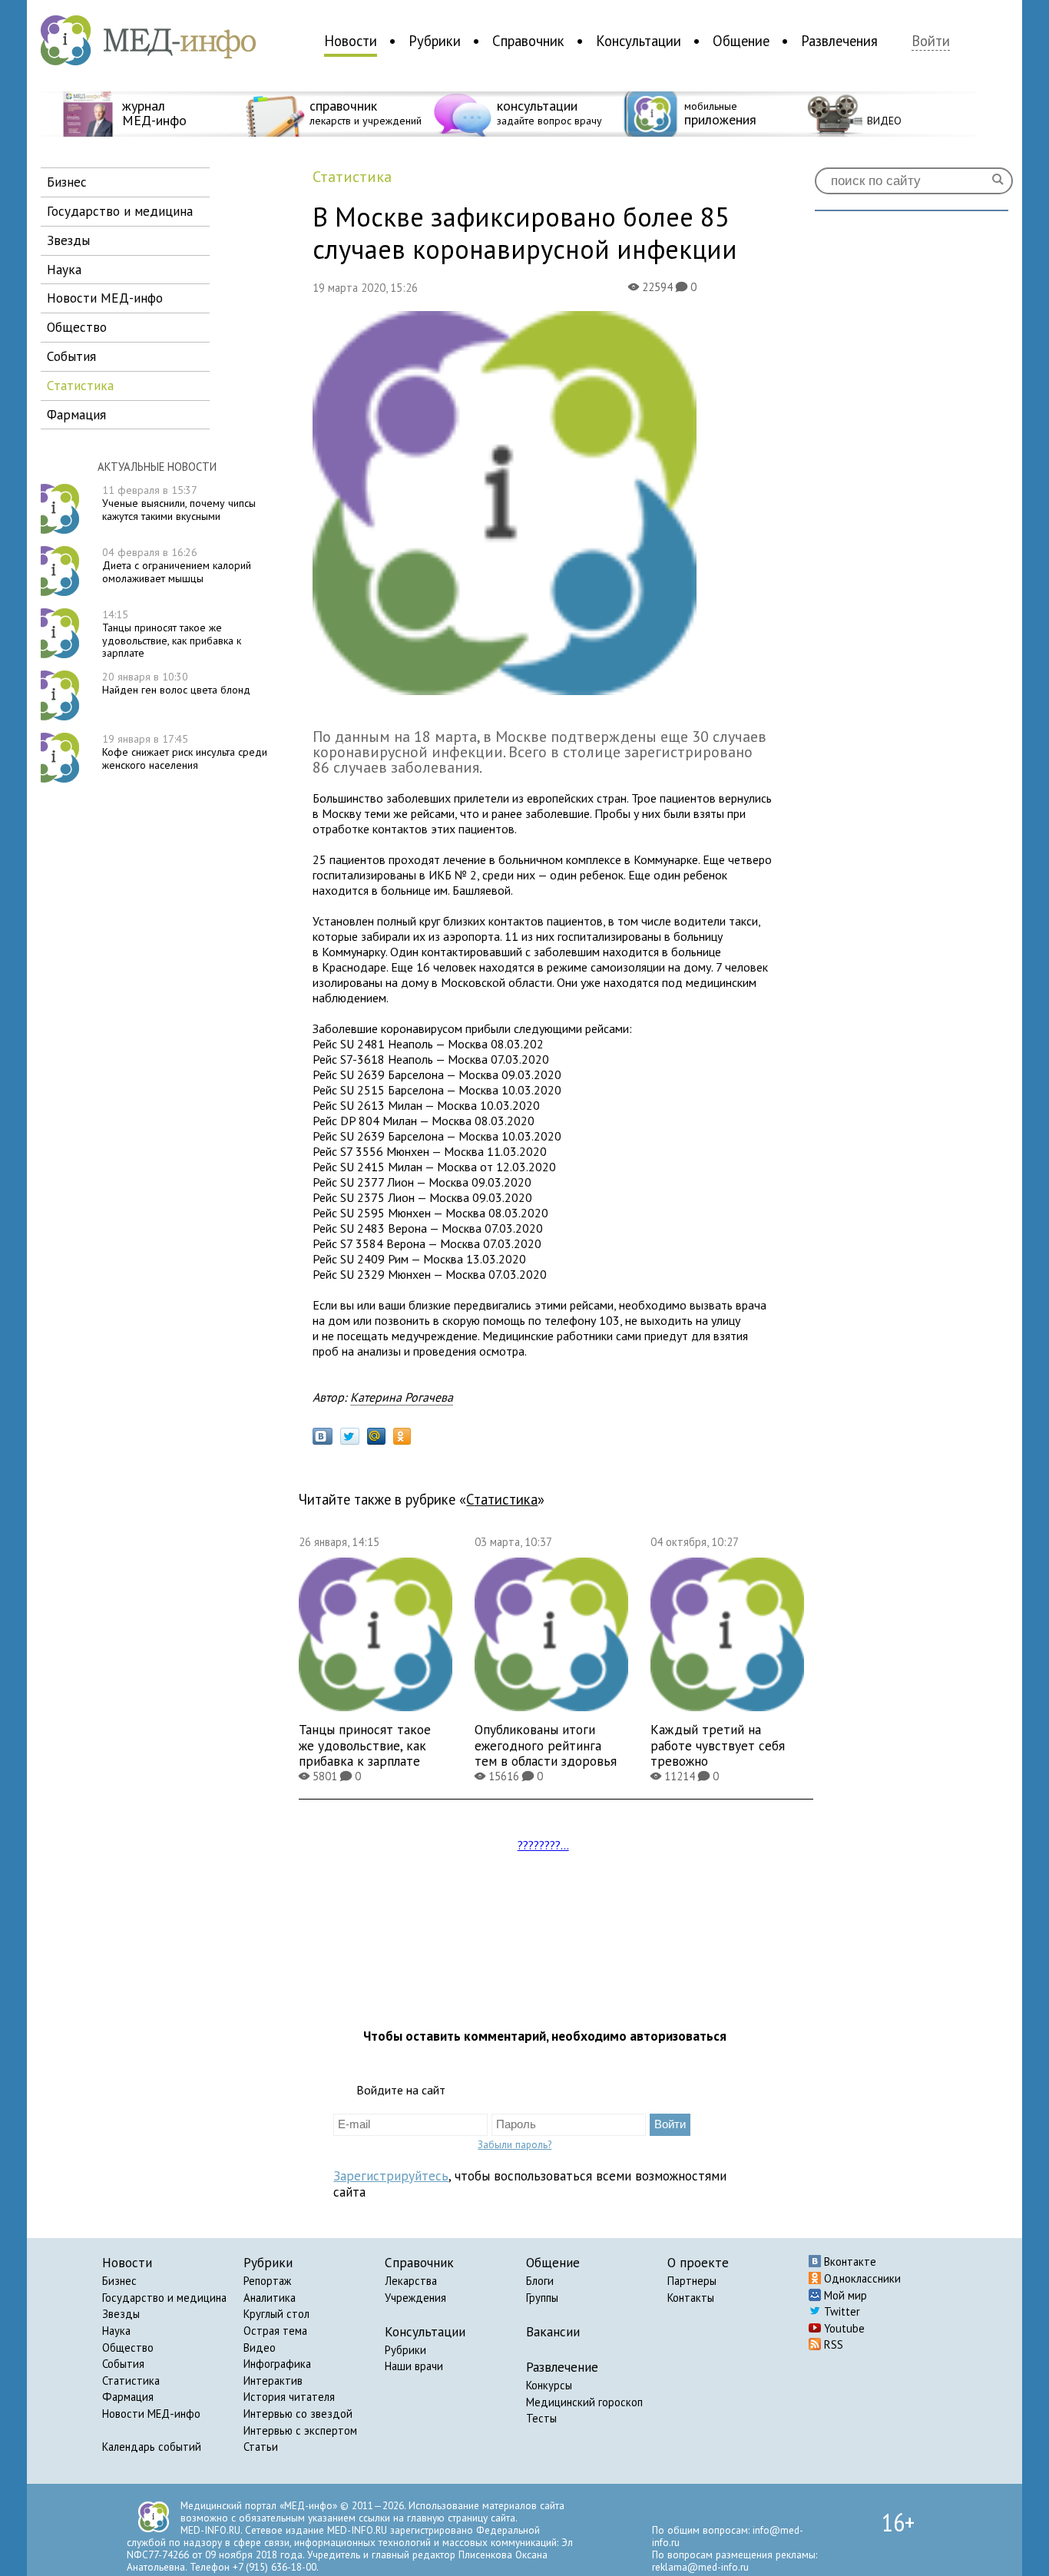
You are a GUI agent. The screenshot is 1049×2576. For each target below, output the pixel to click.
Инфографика (277, 2364)
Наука (116, 2331)
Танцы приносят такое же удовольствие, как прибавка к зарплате (172, 634)
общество (77, 327)
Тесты (541, 2418)
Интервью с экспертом (300, 2430)
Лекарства (411, 2281)
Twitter (841, 2311)
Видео (260, 2348)
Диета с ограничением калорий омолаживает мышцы (177, 565)
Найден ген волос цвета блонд (176, 683)
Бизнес (119, 2281)
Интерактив (273, 2381)
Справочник (528, 41)
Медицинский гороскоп (584, 2402)
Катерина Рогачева (402, 1397)
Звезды (121, 2314)
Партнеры (692, 2281)
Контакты (691, 2298)
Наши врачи (414, 2366)
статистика (80, 385)
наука (64, 269)
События (123, 2364)
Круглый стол (276, 2314)
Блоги (540, 2281)
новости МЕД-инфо (105, 298)
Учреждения (415, 2298)
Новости (351, 41)
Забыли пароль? (515, 2144)
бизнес (67, 182)
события (71, 356)
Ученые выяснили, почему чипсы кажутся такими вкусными (179, 503)
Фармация (128, 2397)
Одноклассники (861, 2278)
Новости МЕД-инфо (151, 2414)
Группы (542, 2298)
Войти (931, 41)
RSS (832, 2344)
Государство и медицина (164, 2298)
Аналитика (270, 2298)
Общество (128, 2348)
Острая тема (275, 2331)
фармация (76, 414)
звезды (68, 240)
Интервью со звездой (298, 2414)
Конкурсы (549, 2385)
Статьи (261, 2447)
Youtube (843, 2328)
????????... (543, 1845)
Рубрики (435, 41)
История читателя (289, 2397)
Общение (741, 41)
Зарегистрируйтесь (391, 2175)
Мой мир (844, 2295)
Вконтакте (849, 2261)
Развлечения (839, 41)
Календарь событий (152, 2447)
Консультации (639, 41)
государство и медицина (120, 211)
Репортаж (267, 2281)
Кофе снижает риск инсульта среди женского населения (185, 752)
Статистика (131, 2381)
